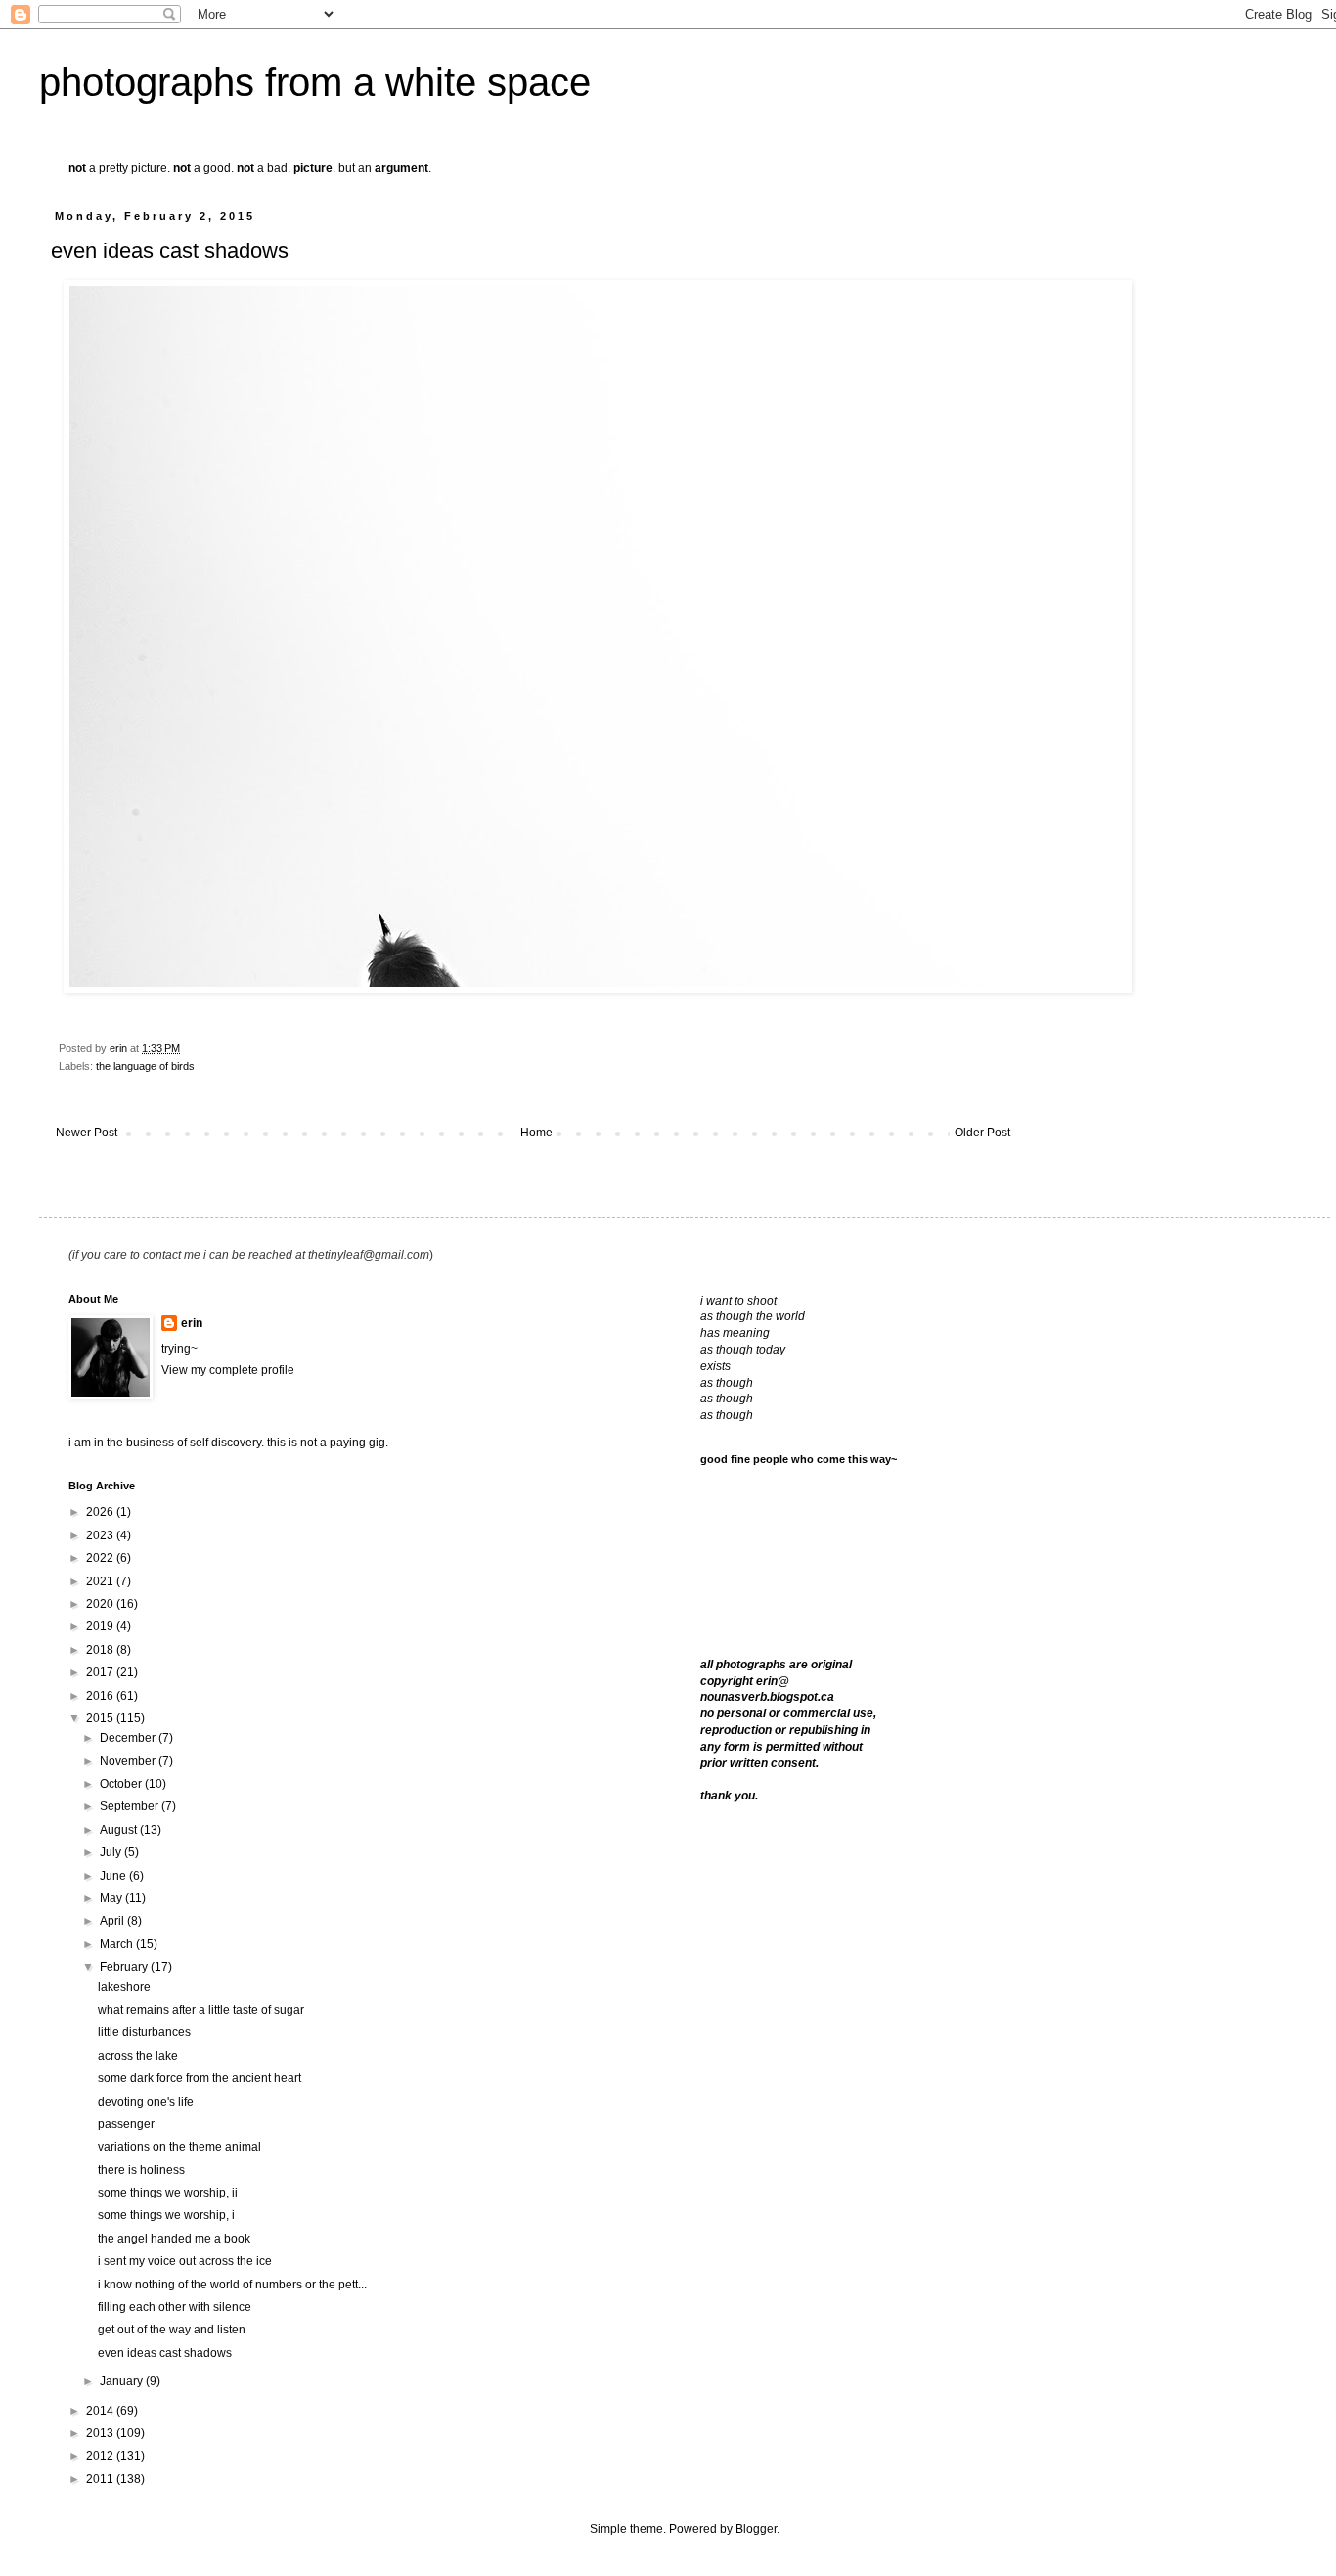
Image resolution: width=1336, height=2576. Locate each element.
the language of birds (145, 1066)
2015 (101, 1718)
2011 (101, 2479)
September (131, 1806)
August (120, 1830)
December (129, 1738)
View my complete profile (228, 1370)
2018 (101, 1650)
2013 (101, 2433)
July (112, 1852)
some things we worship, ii (168, 2193)
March (118, 1944)
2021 (101, 1581)
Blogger (756, 2529)
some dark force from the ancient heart (200, 2078)
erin (192, 1323)
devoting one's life (146, 2102)
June (114, 1876)
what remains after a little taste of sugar (201, 2010)
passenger (126, 2124)
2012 (101, 2456)
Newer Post (87, 1133)
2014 (101, 2411)
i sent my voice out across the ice (185, 2261)
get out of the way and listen (172, 2330)
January (123, 2381)
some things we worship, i (166, 2215)
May (112, 1898)
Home (536, 1133)
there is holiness (141, 2170)
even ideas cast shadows (165, 2353)
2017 (101, 1672)
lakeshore (124, 1987)
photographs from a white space (315, 82)
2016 (101, 1696)
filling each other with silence (175, 2307)
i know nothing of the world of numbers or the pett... (232, 2285)
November (129, 1761)
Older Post (982, 1133)
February (125, 1967)
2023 (101, 1535)
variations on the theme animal (179, 2147)
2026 (101, 1512)
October (122, 1784)
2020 (101, 1604)
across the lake (138, 2056)
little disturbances (144, 2032)
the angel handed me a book (174, 2239)
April (113, 1921)
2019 (101, 1626)
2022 (101, 1558)
